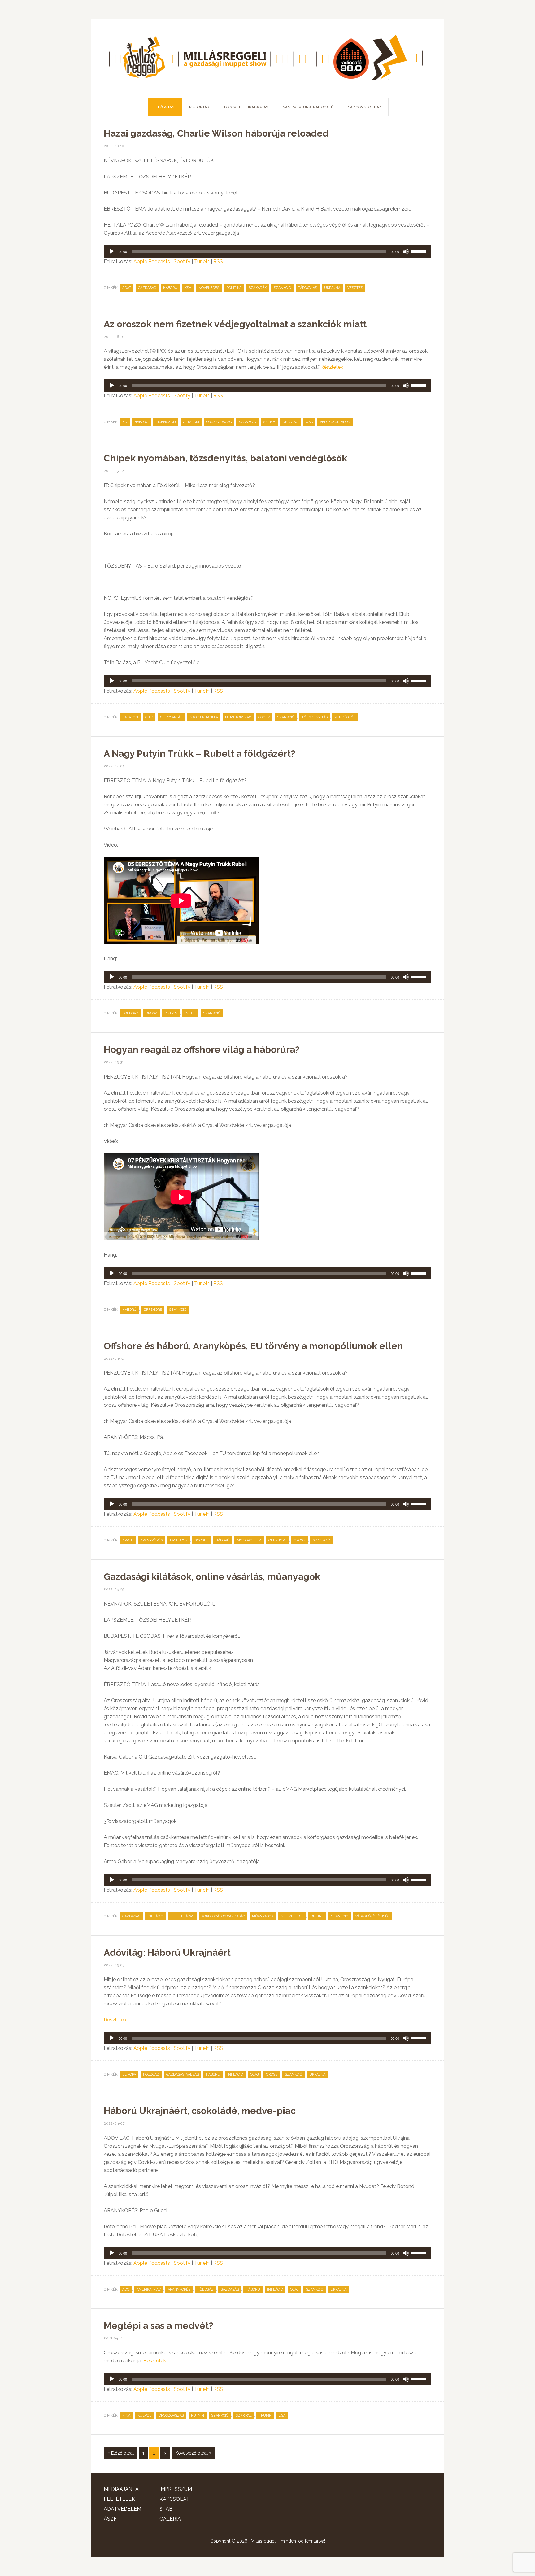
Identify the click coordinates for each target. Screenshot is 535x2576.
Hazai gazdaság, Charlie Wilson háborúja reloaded (216, 133)
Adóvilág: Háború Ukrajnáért (167, 1953)
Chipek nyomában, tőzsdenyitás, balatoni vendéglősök (225, 458)
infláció (155, 1916)
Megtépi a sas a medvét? (159, 2326)
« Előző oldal (121, 2453)
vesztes (355, 288)
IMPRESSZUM (176, 2489)
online (317, 1916)
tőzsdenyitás (315, 717)
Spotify (182, 262)
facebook (179, 1540)
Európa (129, 2075)
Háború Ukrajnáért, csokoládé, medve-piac (200, 2111)
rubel (190, 1013)
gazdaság (147, 288)
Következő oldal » (193, 2453)
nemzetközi (292, 1916)
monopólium (249, 1540)
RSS (218, 262)
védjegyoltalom (335, 422)
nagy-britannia (204, 717)
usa (309, 422)
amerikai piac (149, 2289)
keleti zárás (182, 1916)
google (202, 1540)
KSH (188, 288)
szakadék (258, 288)
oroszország (219, 422)
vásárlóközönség (372, 1916)
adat (127, 288)
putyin (171, 1013)
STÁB (166, 2509)
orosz (264, 717)
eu (125, 422)
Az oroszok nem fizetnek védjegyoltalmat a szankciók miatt (235, 324)
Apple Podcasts (152, 262)
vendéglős (345, 717)
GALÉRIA (170, 2519)
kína (126, 2415)
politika (234, 288)
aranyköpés (152, 1540)
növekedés (209, 288)
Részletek (332, 367)
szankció (282, 288)
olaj (254, 2075)
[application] (267, 251)
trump (265, 2415)
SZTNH (269, 422)
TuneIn (202, 262)
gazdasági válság (183, 2075)
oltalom (191, 422)
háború (170, 288)
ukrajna (332, 288)
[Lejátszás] (112, 251)
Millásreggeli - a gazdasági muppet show (267, 59)
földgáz (130, 1013)
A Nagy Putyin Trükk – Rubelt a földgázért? (200, 754)
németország (238, 717)
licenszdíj (166, 422)
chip (149, 717)
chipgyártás (171, 717)
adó (126, 2289)
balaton (130, 717)
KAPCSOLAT (174, 2499)
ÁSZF (110, 2519)
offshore (153, 1310)
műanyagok (263, 1916)
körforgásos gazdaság (223, 1916)
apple (128, 1540)
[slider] (420, 251)
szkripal (244, 2415)
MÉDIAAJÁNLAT (123, 2489)
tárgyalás (308, 288)
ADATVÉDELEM (122, 2509)
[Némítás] (406, 251)
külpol (144, 2415)
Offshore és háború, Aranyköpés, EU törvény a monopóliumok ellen (253, 1346)
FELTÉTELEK (119, 2499)
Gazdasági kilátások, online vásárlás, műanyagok (212, 1577)
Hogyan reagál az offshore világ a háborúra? (202, 1050)
